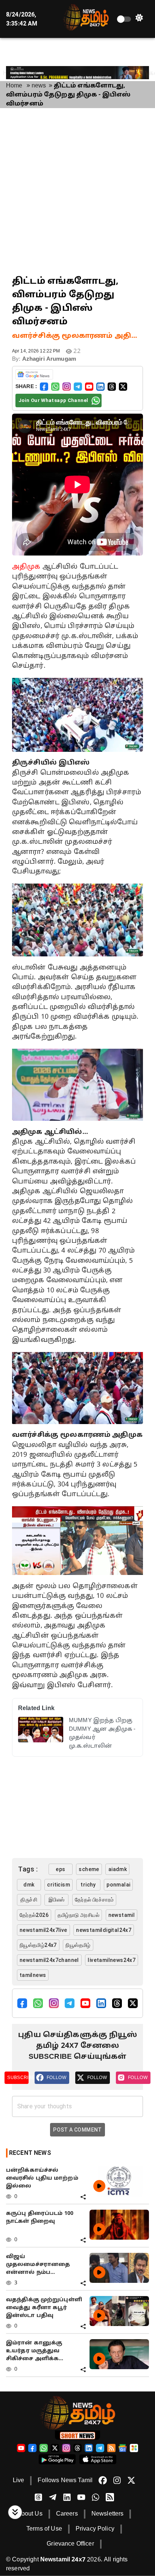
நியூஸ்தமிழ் (78, 1945)
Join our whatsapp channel (53, 400)
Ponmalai (118, 1885)
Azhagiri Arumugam (49, 359)
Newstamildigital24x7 (104, 1930)
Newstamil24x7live (43, 1930)
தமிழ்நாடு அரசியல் (78, 1915)
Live (19, 2481)
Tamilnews (33, 1975)
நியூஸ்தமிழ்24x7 (38, 1945)
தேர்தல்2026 (34, 1915)
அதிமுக (26, 567)
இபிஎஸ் (57, 1900)
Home (14, 86)
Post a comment (77, 2130)
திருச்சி (29, 1900)
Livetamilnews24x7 (112, 1960)
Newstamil (122, 1915)
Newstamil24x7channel (49, 1960)
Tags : (28, 1869)
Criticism (59, 1885)
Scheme (89, 1869)
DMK (29, 1885)
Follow (56, 2078)
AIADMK (118, 1869)
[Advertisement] (77, 191)
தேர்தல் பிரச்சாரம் (94, 1900)
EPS (60, 1869)
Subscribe (18, 2078)
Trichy (88, 1885)
